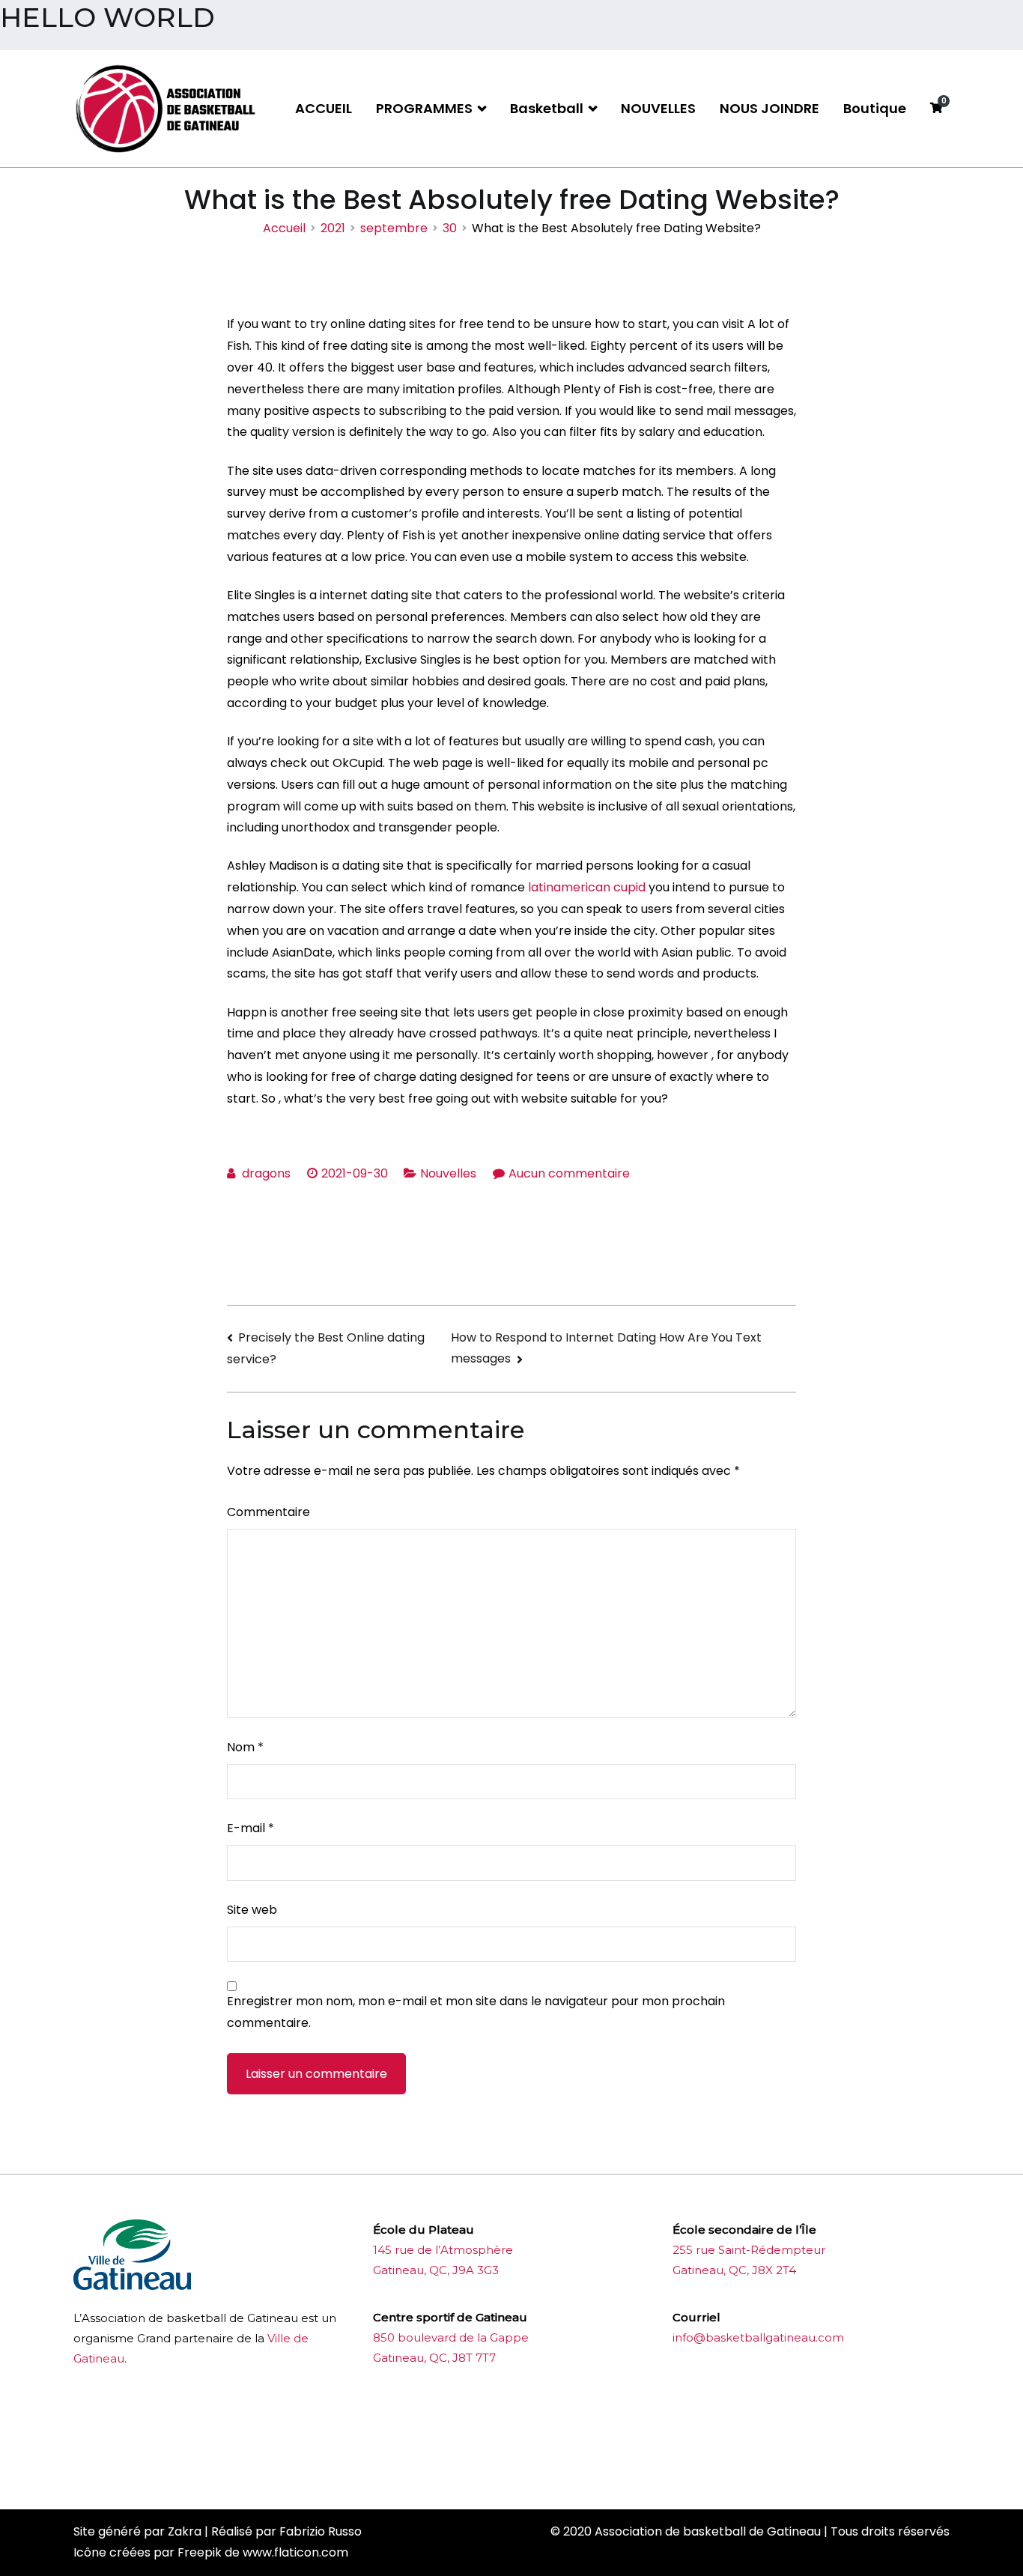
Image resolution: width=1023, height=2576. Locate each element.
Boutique (875, 108)
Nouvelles (448, 1173)
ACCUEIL (324, 108)
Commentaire (268, 1512)
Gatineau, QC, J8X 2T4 (734, 2270)
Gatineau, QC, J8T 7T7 (434, 2358)
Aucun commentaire (569, 1173)
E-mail (251, 1828)
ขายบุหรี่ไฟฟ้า (491, 2415)
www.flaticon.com (295, 2552)
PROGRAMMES (424, 108)
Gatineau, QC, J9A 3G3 (436, 2270)
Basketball (547, 108)
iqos (457, 2463)
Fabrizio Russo (321, 2531)
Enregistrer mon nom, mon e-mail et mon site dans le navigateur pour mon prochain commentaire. (476, 2012)
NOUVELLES (658, 108)
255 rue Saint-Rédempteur (749, 2250)
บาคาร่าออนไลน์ (413, 2415)
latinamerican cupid (587, 887)
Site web (252, 1910)
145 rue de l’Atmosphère (443, 2250)
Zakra (185, 2531)
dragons (266, 1173)
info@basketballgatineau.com (758, 2337)
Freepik (200, 2552)
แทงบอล (549, 2415)
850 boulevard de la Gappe (451, 2337)
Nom (245, 1747)
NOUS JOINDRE (769, 108)
